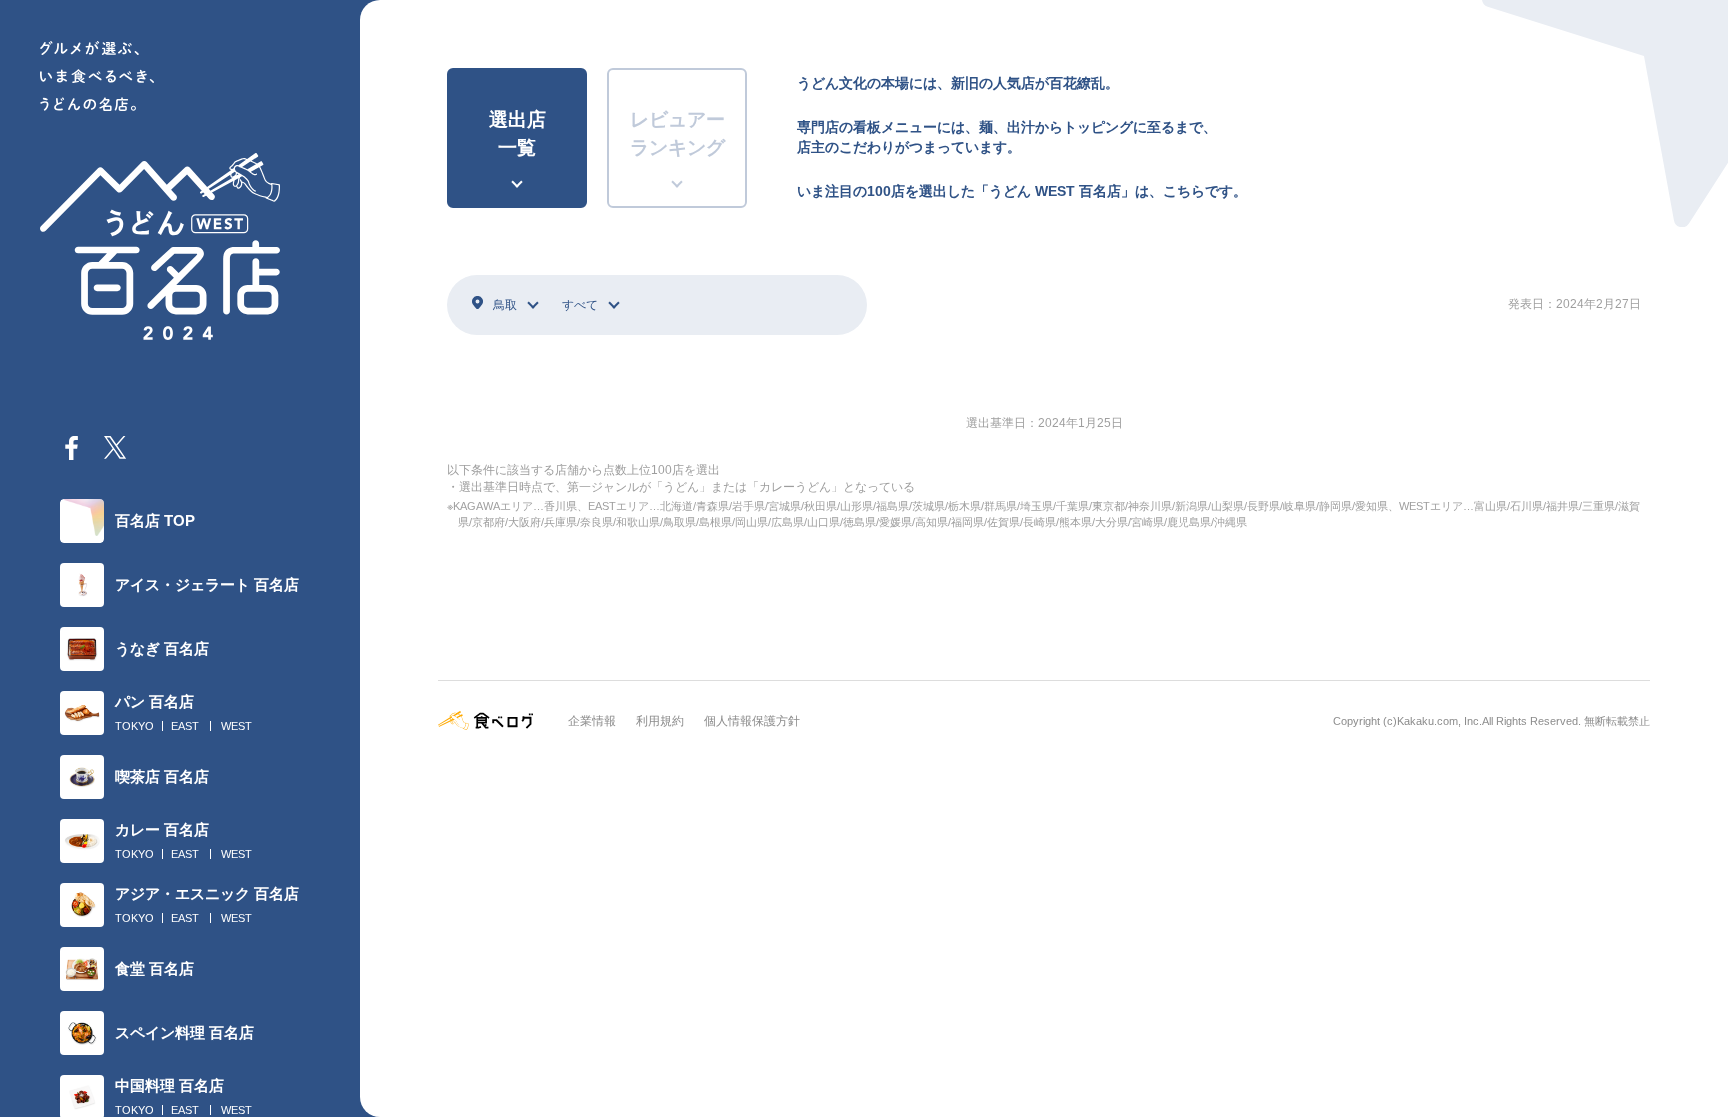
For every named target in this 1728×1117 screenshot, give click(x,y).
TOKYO (134, 726)
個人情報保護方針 (752, 721)
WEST (236, 726)
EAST (185, 726)
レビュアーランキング (677, 134)
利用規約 (660, 721)
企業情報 (592, 721)
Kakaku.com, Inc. (1439, 721)
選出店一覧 (517, 134)
